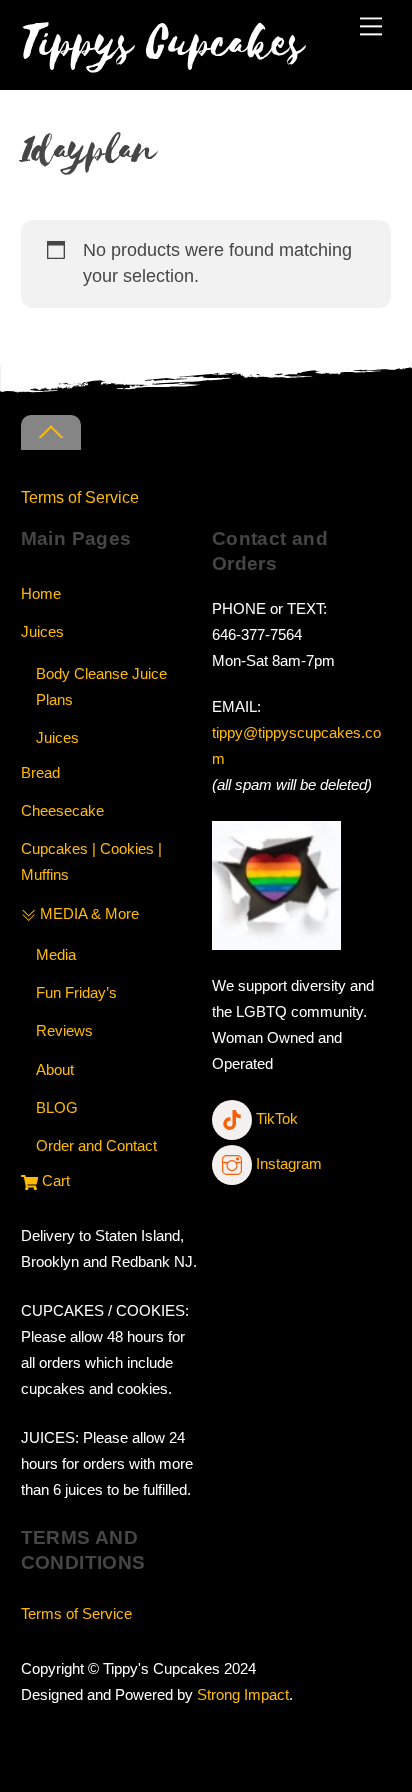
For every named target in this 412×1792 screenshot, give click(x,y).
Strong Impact (243, 1695)
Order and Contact (96, 1145)
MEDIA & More (87, 913)
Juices (42, 631)
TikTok (275, 1118)
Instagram (287, 1163)
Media (56, 954)
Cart (54, 1180)
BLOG (57, 1107)
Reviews (64, 1030)
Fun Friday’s (76, 992)
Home (41, 593)
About (55, 1069)
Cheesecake (62, 810)
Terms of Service (80, 497)
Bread (40, 772)
